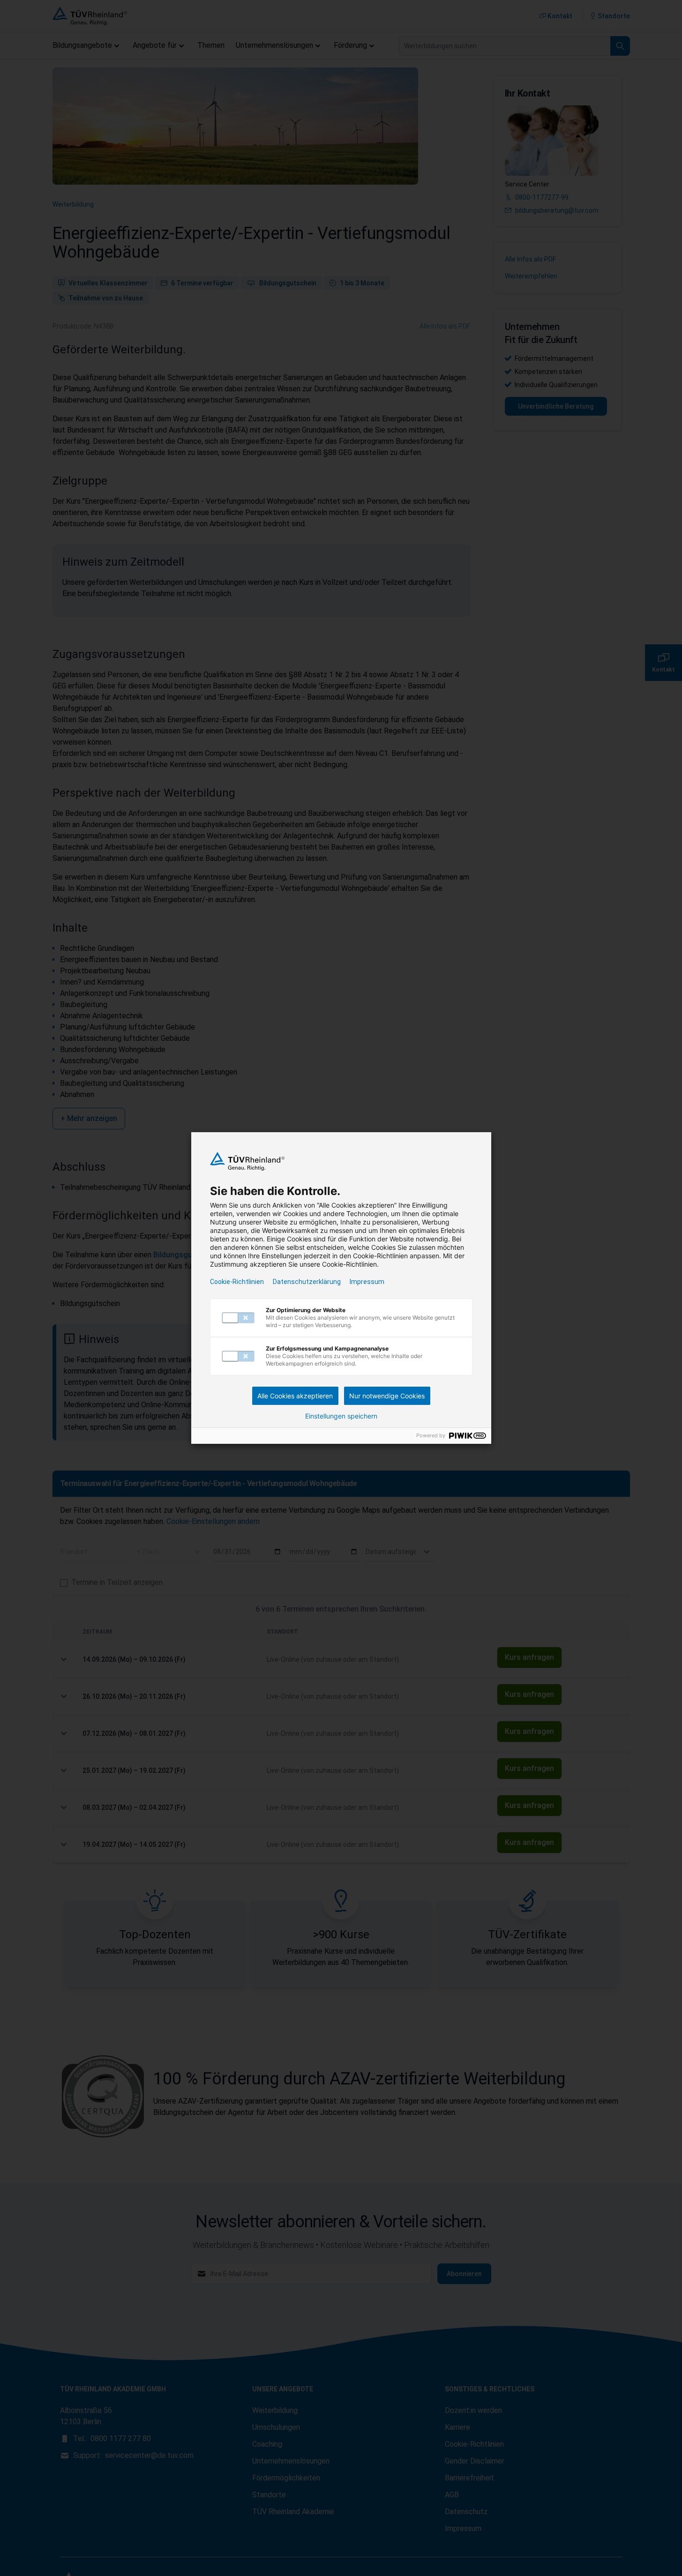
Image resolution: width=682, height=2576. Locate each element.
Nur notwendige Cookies (387, 1396)
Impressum (367, 1282)
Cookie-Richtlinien (237, 1282)
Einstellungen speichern (341, 1416)
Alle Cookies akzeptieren (295, 1396)
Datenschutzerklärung (307, 1282)
